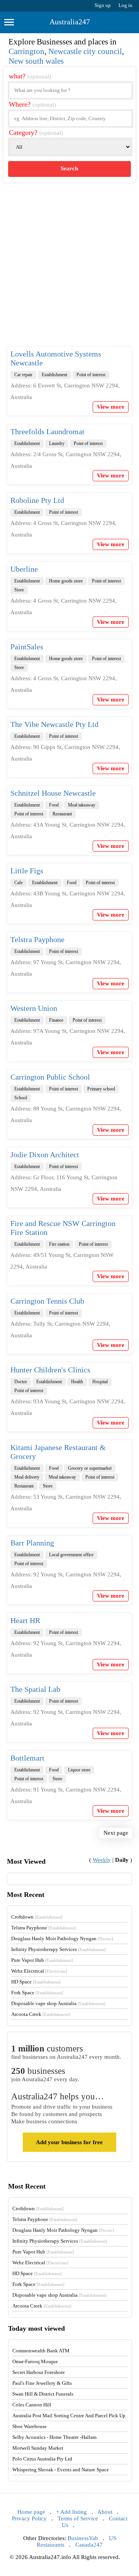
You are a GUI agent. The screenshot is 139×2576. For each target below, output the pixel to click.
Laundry (57, 443)
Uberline (24, 569)
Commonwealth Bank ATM (41, 2351)
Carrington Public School (50, 1077)
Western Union (34, 1008)
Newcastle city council (85, 51)
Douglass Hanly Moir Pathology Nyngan (62, 1938)
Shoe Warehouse (30, 2426)
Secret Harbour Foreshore (39, 2372)
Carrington (26, 51)
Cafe (19, 883)
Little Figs (27, 871)
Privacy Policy (29, 2518)
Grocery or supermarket (90, 1468)
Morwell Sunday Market (38, 2448)
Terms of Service (78, 2518)
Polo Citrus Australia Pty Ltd (42, 2459)
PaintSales (27, 647)
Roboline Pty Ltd (37, 500)
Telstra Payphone (37, 939)
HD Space (36, 1982)
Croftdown (37, 1917)
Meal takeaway (82, 805)
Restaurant (62, 814)
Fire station (59, 1244)
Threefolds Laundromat (47, 431)
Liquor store (79, 1770)
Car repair (23, 375)
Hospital (100, 1382)
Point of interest (91, 375)
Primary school (101, 1089)
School (21, 1098)
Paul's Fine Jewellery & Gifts (42, 2383)
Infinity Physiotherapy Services (58, 1949)
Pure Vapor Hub (42, 1960)
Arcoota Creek (41, 2014)
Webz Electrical (39, 1971)
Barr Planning (32, 1543)
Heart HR (25, 1620)
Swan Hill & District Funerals (43, 2394)
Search (69, 168)
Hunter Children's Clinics (50, 1370)
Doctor (21, 1382)
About (105, 2512)
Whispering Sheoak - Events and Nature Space (61, 2470)
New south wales (36, 61)
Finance (56, 1020)
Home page (31, 2512)
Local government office (71, 1555)
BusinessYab (83, 2538)
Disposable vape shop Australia (58, 2003)
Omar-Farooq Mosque (35, 2361)
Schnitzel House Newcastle (53, 793)
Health (77, 1382)
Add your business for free (69, 2142)
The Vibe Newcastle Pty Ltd (54, 724)
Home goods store (66, 581)
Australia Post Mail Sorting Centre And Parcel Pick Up (69, 2416)
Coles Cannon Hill (32, 2405)
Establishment (54, 375)
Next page (116, 1833)
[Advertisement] (69, 271)
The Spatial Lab (35, 1689)
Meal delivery (27, 1477)
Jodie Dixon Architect (45, 1155)
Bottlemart (27, 1758)
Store (19, 590)
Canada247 (89, 2545)
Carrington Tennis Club (47, 1301)
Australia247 (70, 22)
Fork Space (37, 1993)
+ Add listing (71, 2512)
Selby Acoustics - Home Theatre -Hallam (54, 2437)
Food (54, 805)
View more (111, 407)
